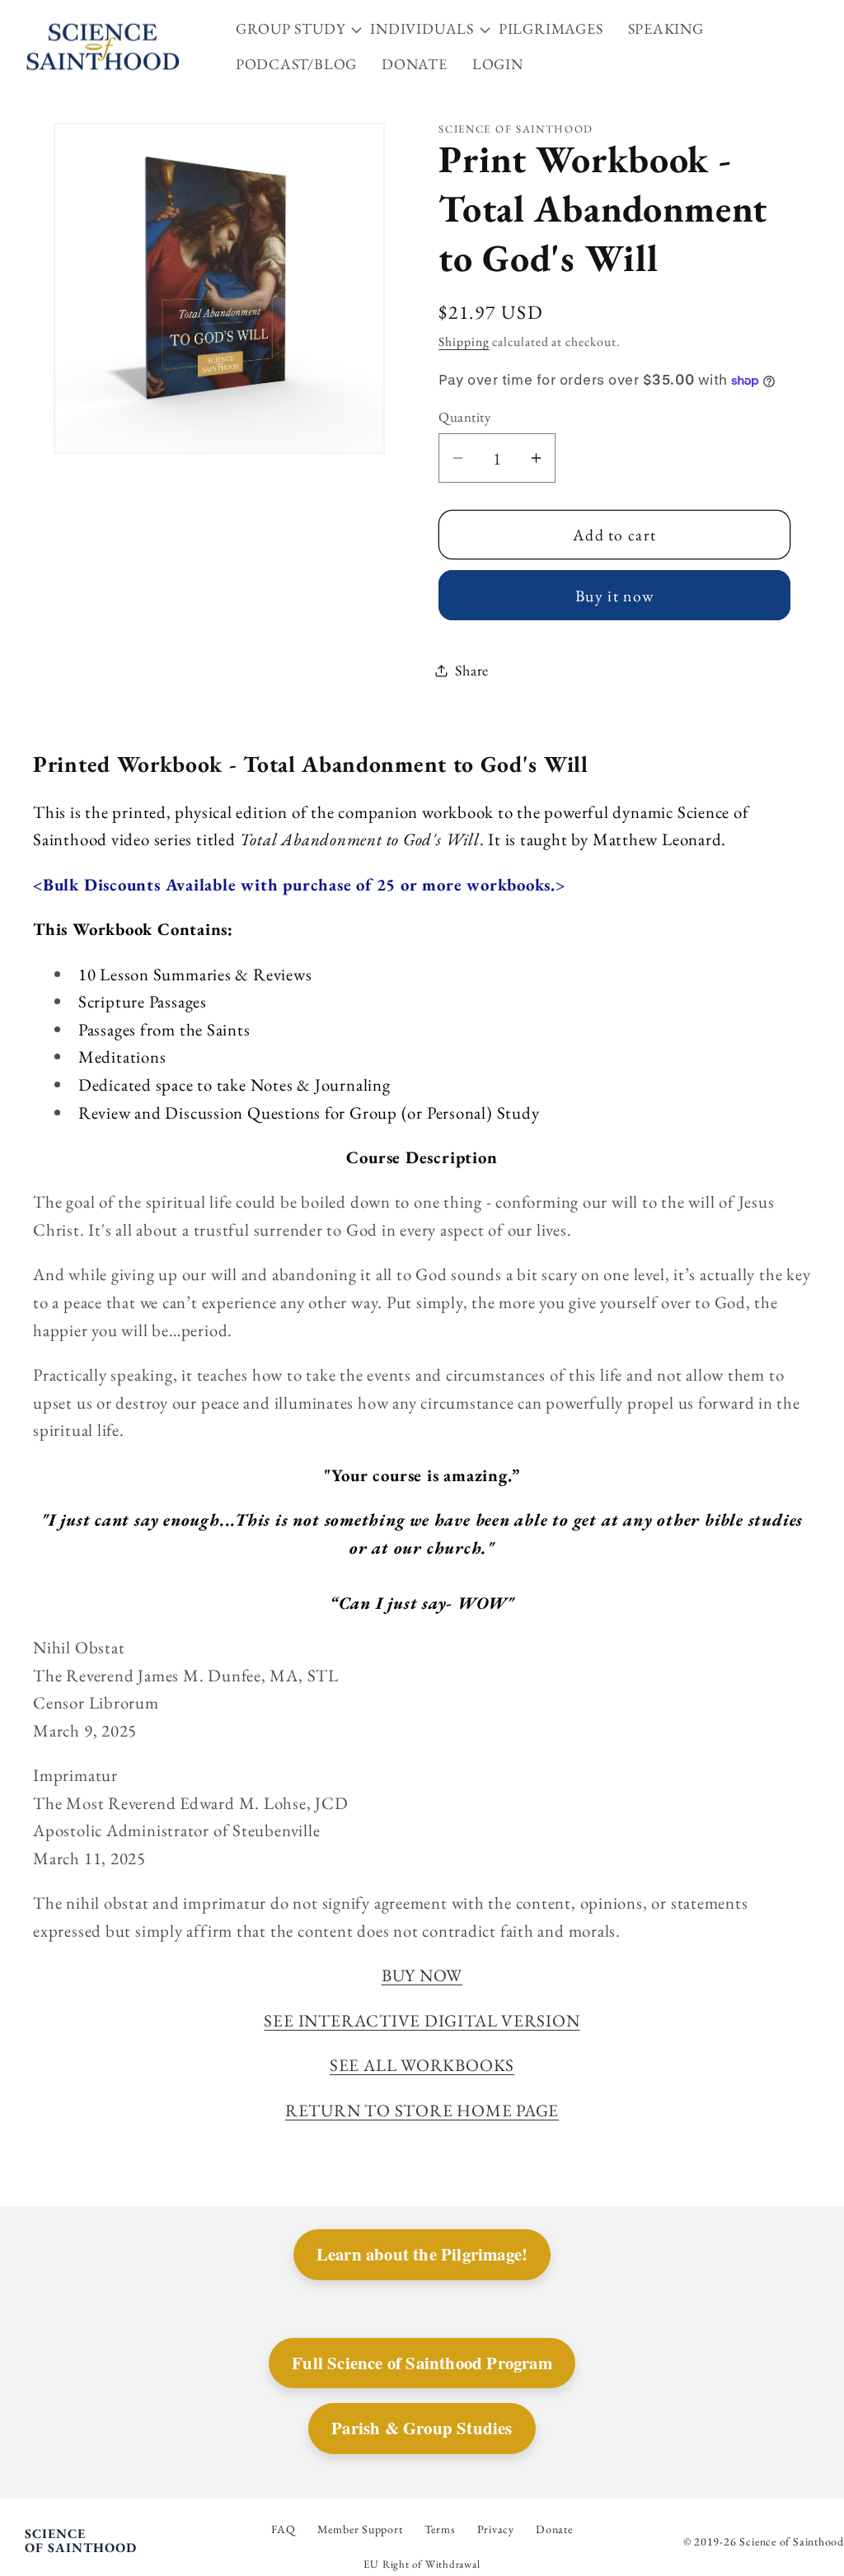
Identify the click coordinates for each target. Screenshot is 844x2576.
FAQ (283, 2529)
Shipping (464, 341)
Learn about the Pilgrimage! (422, 2254)
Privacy (496, 2529)
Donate (554, 2529)
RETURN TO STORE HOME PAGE (422, 2110)
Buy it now (614, 596)
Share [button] (472, 670)
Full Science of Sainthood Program (422, 2363)
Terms (440, 2529)
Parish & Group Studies (422, 2428)
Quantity (464, 417)
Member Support (360, 2529)
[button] (303, 29)
